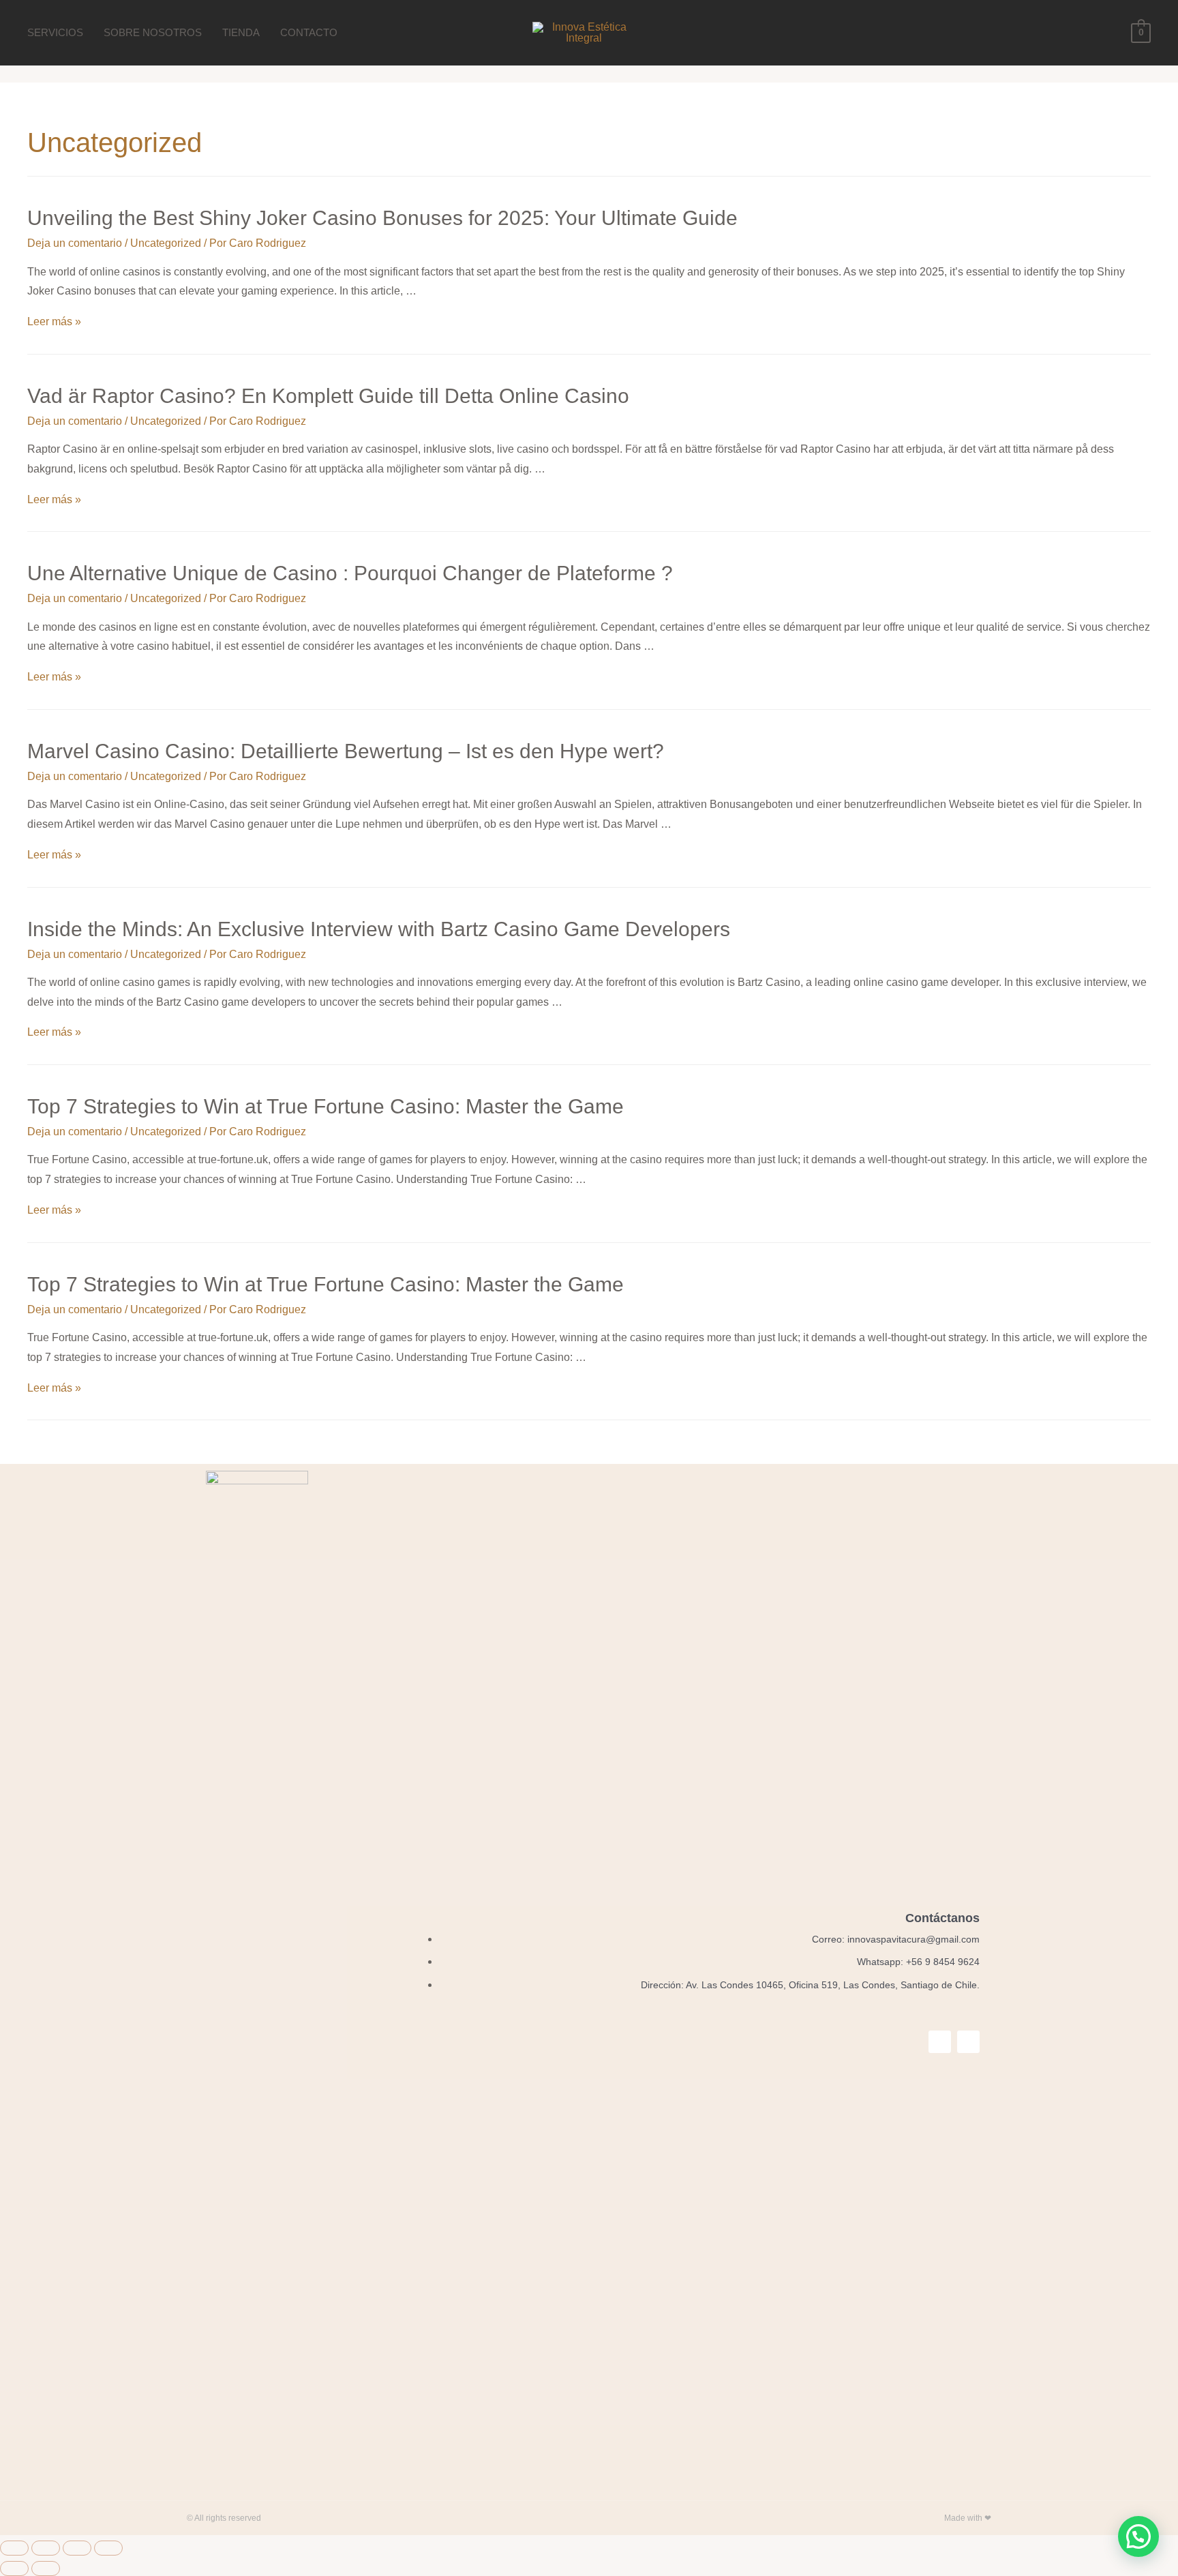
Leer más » (54, 321)
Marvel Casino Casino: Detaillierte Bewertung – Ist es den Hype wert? (346, 751)
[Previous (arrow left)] (14, 2568)
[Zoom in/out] (108, 2548)
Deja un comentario (75, 243)
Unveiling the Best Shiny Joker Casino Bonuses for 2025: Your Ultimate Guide (382, 218)
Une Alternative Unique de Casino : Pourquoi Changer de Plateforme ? (350, 573)
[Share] (46, 2548)
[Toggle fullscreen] (77, 2548)
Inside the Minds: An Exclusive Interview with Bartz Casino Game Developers (379, 929)
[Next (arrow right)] (46, 2568)
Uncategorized (166, 243)
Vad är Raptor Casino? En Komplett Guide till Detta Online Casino (328, 396)
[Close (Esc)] (14, 2548)
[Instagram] (968, 2042)
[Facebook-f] (940, 2042)
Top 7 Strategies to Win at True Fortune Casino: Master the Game (326, 1106)
